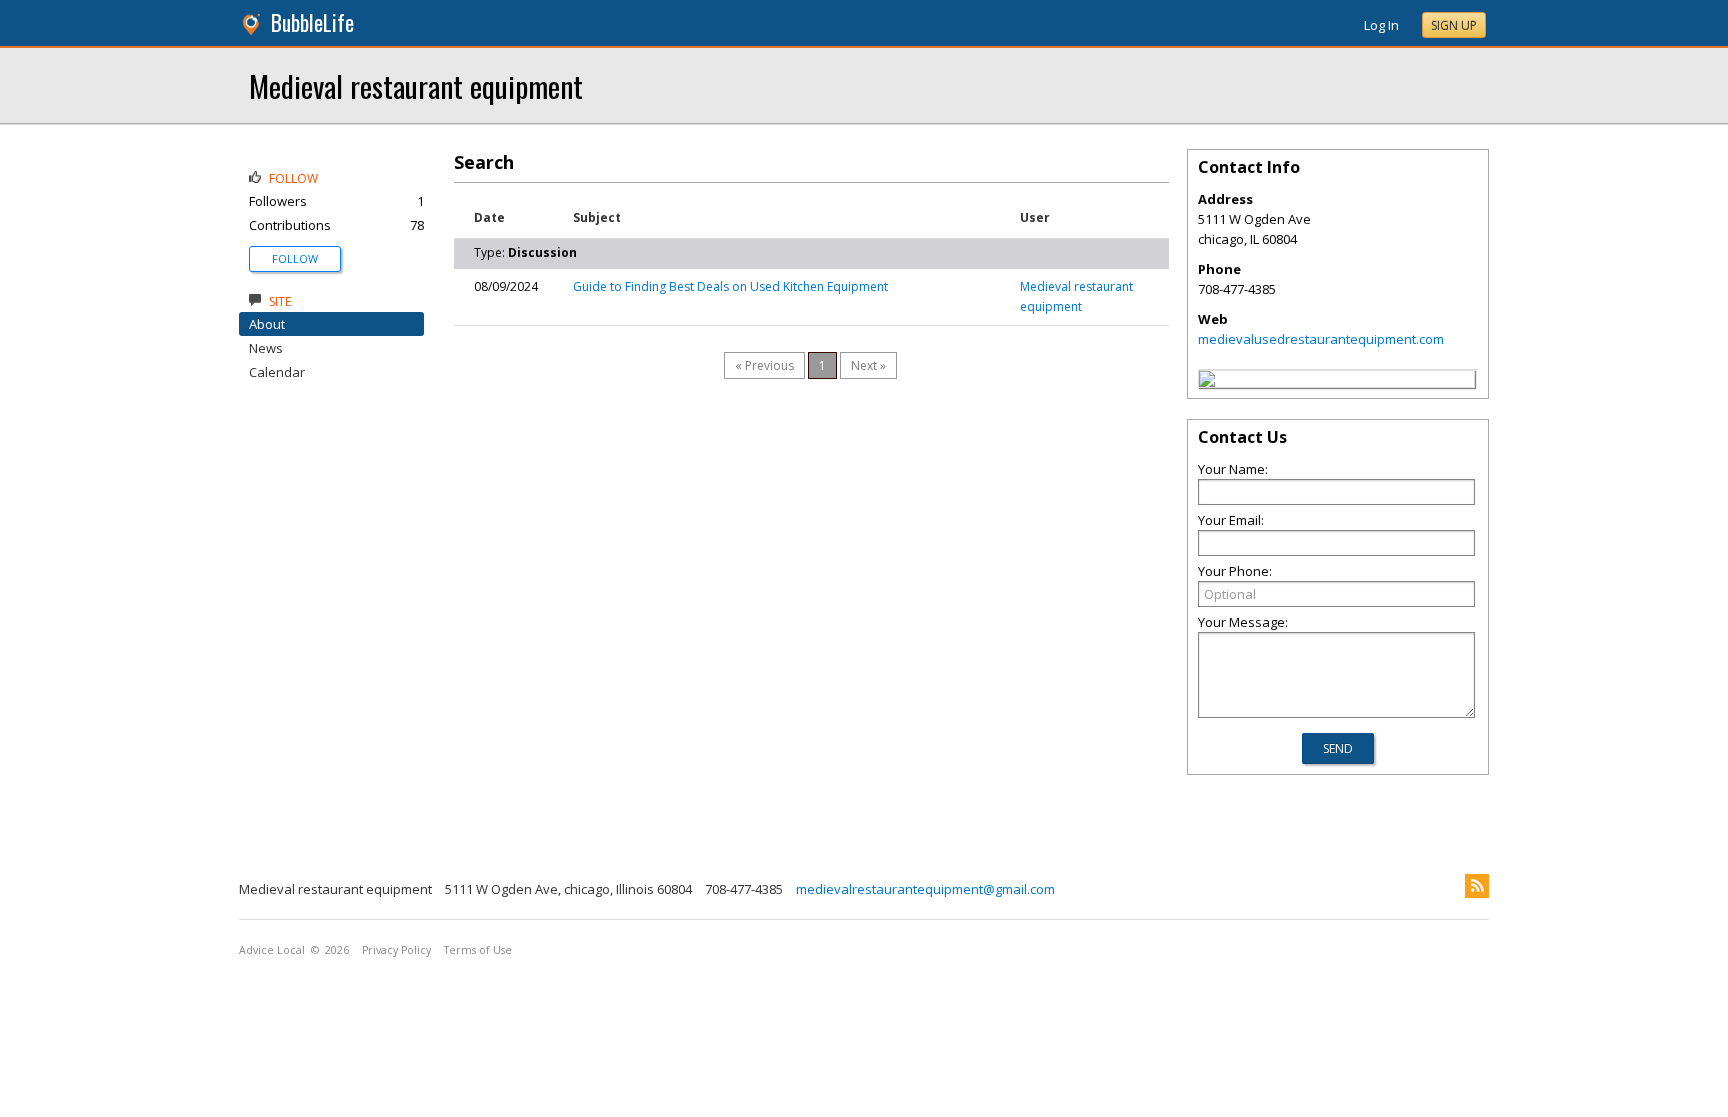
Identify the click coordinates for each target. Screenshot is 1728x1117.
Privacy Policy (396, 950)
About (267, 324)
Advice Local (272, 950)
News (266, 348)
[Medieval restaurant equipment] (1207, 382)
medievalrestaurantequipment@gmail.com (925, 889)
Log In (1381, 25)
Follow (295, 258)
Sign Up (1454, 25)
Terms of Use (478, 950)
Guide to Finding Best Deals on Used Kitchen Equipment (730, 286)
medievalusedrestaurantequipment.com (1321, 339)
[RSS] (1477, 886)
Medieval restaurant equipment (416, 85)
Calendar (277, 372)
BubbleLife (312, 22)
